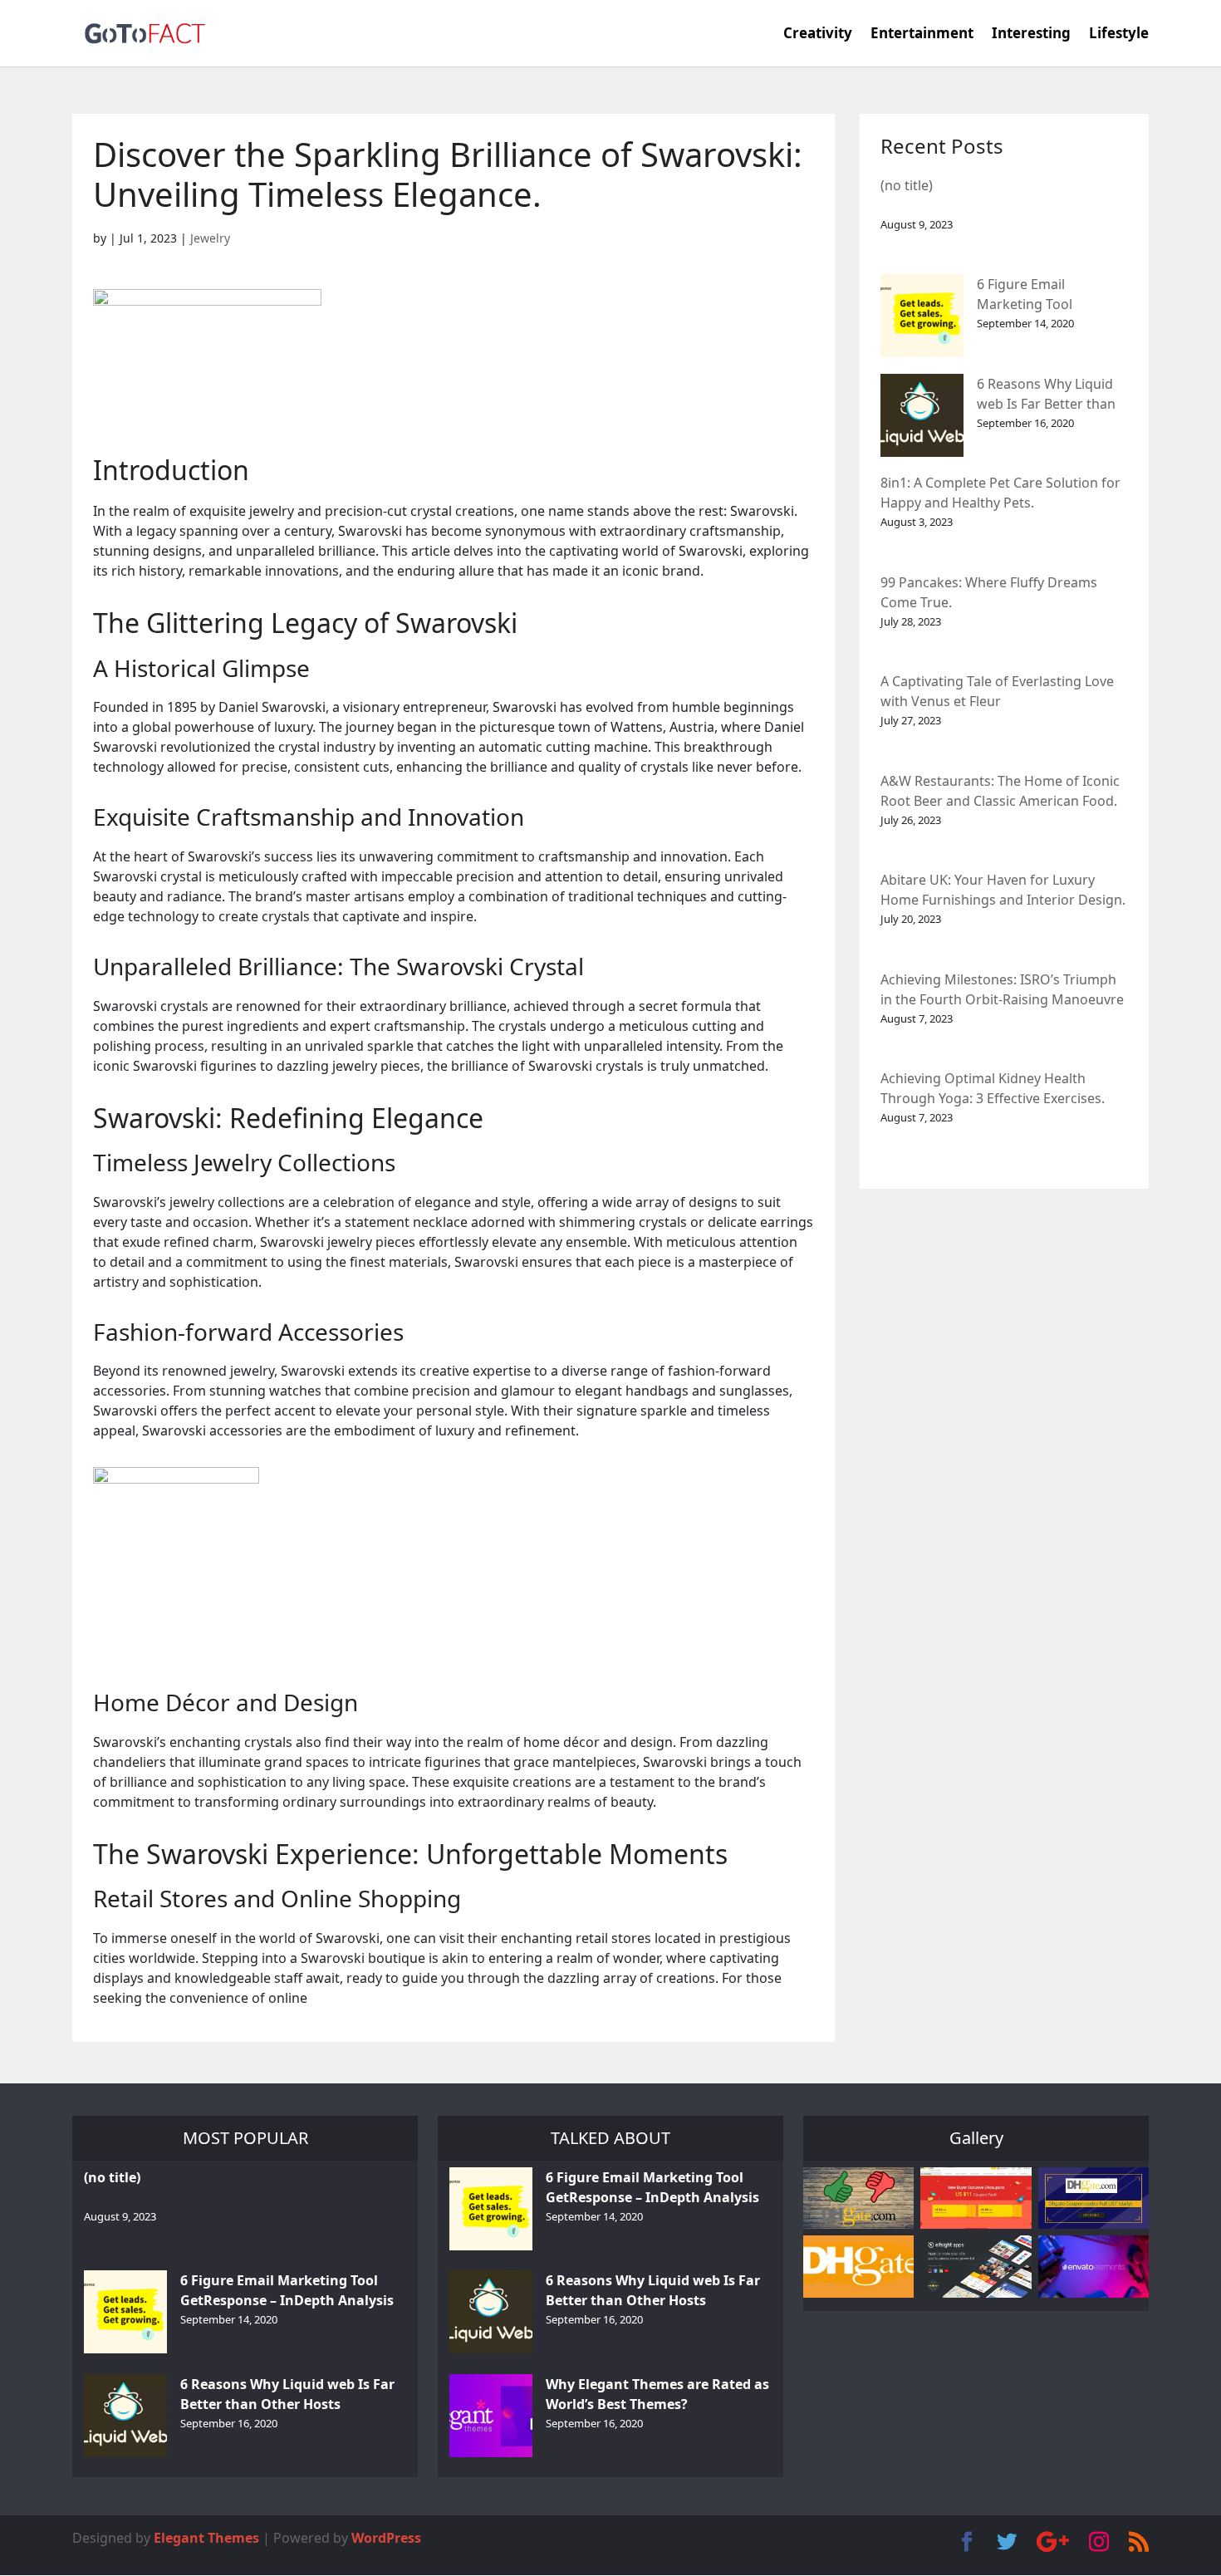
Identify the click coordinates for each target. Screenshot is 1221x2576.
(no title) (907, 185)
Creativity (818, 35)
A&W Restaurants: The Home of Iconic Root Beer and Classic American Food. (1000, 791)
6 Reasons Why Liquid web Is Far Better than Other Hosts (1046, 395)
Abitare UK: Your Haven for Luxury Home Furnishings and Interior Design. (1003, 890)
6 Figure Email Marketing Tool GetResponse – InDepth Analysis (1051, 295)
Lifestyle (1119, 35)
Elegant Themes (206, 2538)
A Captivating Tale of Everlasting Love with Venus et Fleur (997, 691)
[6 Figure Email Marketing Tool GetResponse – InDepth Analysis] (922, 316)
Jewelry (210, 238)
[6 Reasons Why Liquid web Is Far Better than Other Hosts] (922, 415)
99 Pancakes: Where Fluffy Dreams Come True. (989, 592)
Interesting (1031, 35)
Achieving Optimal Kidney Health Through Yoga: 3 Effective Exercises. (993, 1088)
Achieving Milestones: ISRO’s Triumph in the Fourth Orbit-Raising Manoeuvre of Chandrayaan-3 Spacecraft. (1002, 991)
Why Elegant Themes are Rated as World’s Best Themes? (657, 2394)
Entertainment (922, 35)
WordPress (386, 2538)
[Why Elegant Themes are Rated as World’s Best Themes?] (491, 2416)
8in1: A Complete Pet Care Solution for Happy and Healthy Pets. (1000, 493)
